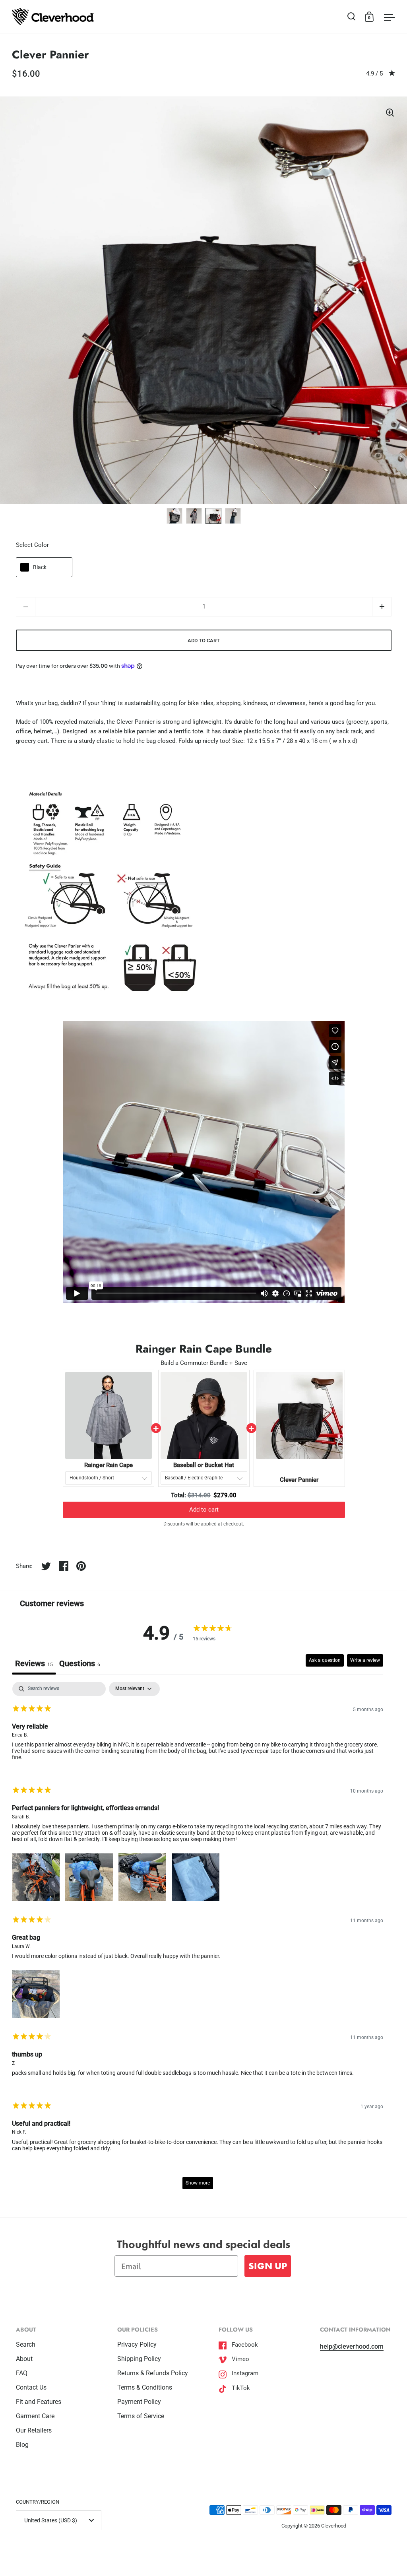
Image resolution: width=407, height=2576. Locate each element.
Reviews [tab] (34, 1663)
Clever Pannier (299, 1480)
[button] (382, 607)
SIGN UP (268, 2266)
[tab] (80, 1664)
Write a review (365, 1660)
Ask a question (325, 1660)
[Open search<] (352, 16)
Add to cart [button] (204, 1510)
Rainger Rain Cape (109, 1465)
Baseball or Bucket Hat (204, 1465)
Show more (198, 2183)
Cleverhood (334, 2526)
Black (40, 567)
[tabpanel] (198, 1939)
